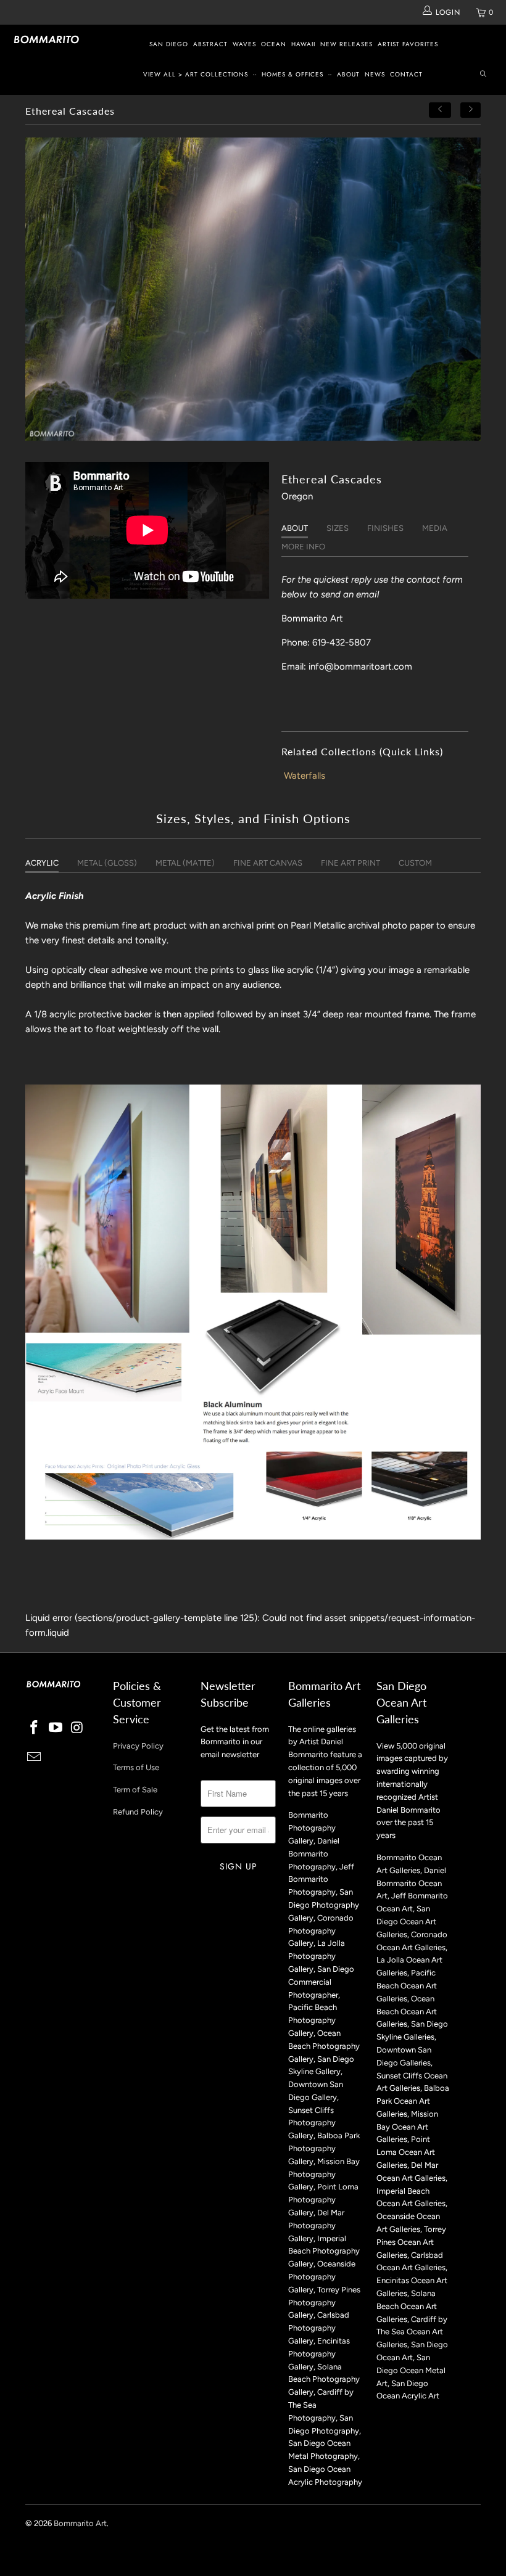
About (348, 74)
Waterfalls (305, 776)
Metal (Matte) (185, 863)
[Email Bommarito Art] (35, 1758)
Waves (244, 44)
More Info (303, 547)
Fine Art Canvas (268, 863)
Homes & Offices (292, 74)
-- (255, 74)
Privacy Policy (138, 1746)
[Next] (471, 110)
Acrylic (42, 863)
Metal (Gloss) (107, 863)
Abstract (210, 44)
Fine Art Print (350, 863)
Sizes (338, 528)
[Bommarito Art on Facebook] (35, 1728)
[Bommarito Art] (47, 39)
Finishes (385, 528)
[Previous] (440, 110)
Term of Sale (135, 1790)
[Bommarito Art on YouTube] (56, 1728)
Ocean (274, 44)
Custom (415, 863)
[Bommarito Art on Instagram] (77, 1728)
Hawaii (303, 44)
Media (435, 528)
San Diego (169, 44)
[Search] (483, 75)
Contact (406, 74)
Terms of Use (136, 1767)
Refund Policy (138, 1812)
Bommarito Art (80, 2523)
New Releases (346, 44)
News (375, 74)
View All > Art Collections (196, 74)
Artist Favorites (408, 44)
